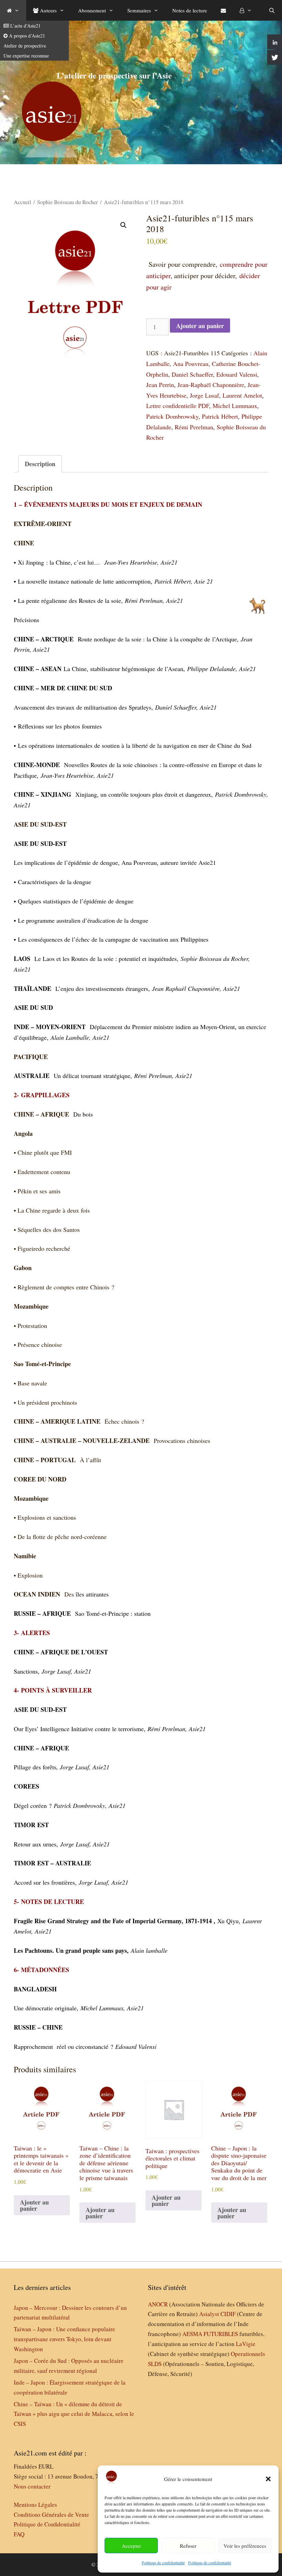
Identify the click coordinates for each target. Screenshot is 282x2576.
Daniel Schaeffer (192, 374)
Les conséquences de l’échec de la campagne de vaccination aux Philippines (113, 939)
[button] (268, 2479)
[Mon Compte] (246, 10)
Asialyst (209, 2314)
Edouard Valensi (237, 374)
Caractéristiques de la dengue (55, 882)
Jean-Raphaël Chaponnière (211, 385)
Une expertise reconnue (26, 56)
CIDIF (228, 2314)
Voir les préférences (245, 2546)
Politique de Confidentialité (47, 2524)
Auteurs (48, 10)
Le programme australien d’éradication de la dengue (83, 920)
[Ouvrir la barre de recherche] (272, 10)
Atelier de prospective (25, 46)
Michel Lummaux (235, 406)
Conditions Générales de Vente (51, 2515)
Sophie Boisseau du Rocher (68, 202)
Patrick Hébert (220, 416)
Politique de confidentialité (163, 2563)
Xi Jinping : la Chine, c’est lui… (61, 562)
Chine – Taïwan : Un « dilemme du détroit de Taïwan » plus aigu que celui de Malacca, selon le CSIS (74, 2414)
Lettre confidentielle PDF (178, 406)
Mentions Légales (35, 2505)
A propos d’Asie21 (26, 36)
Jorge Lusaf (204, 395)
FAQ (19, 2534)
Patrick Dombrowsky (172, 416)
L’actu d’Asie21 (25, 26)
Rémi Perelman (194, 427)
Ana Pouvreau (191, 364)
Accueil (23, 202)
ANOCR (158, 2304)
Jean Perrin (160, 385)
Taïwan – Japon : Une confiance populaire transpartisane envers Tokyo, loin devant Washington (64, 2339)
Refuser (188, 2546)
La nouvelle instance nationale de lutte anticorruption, (86, 581)
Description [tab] (40, 464)
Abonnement (92, 10)
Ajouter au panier (200, 326)
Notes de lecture (190, 10)
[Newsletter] (223, 10)
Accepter (131, 2546)
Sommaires (139, 10)
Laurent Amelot (242, 395)
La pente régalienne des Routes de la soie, (71, 600)
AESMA (192, 2334)
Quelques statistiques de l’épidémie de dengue (76, 901)
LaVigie (246, 2344)
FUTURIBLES (221, 2334)
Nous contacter (32, 2486)
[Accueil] (13, 10)
